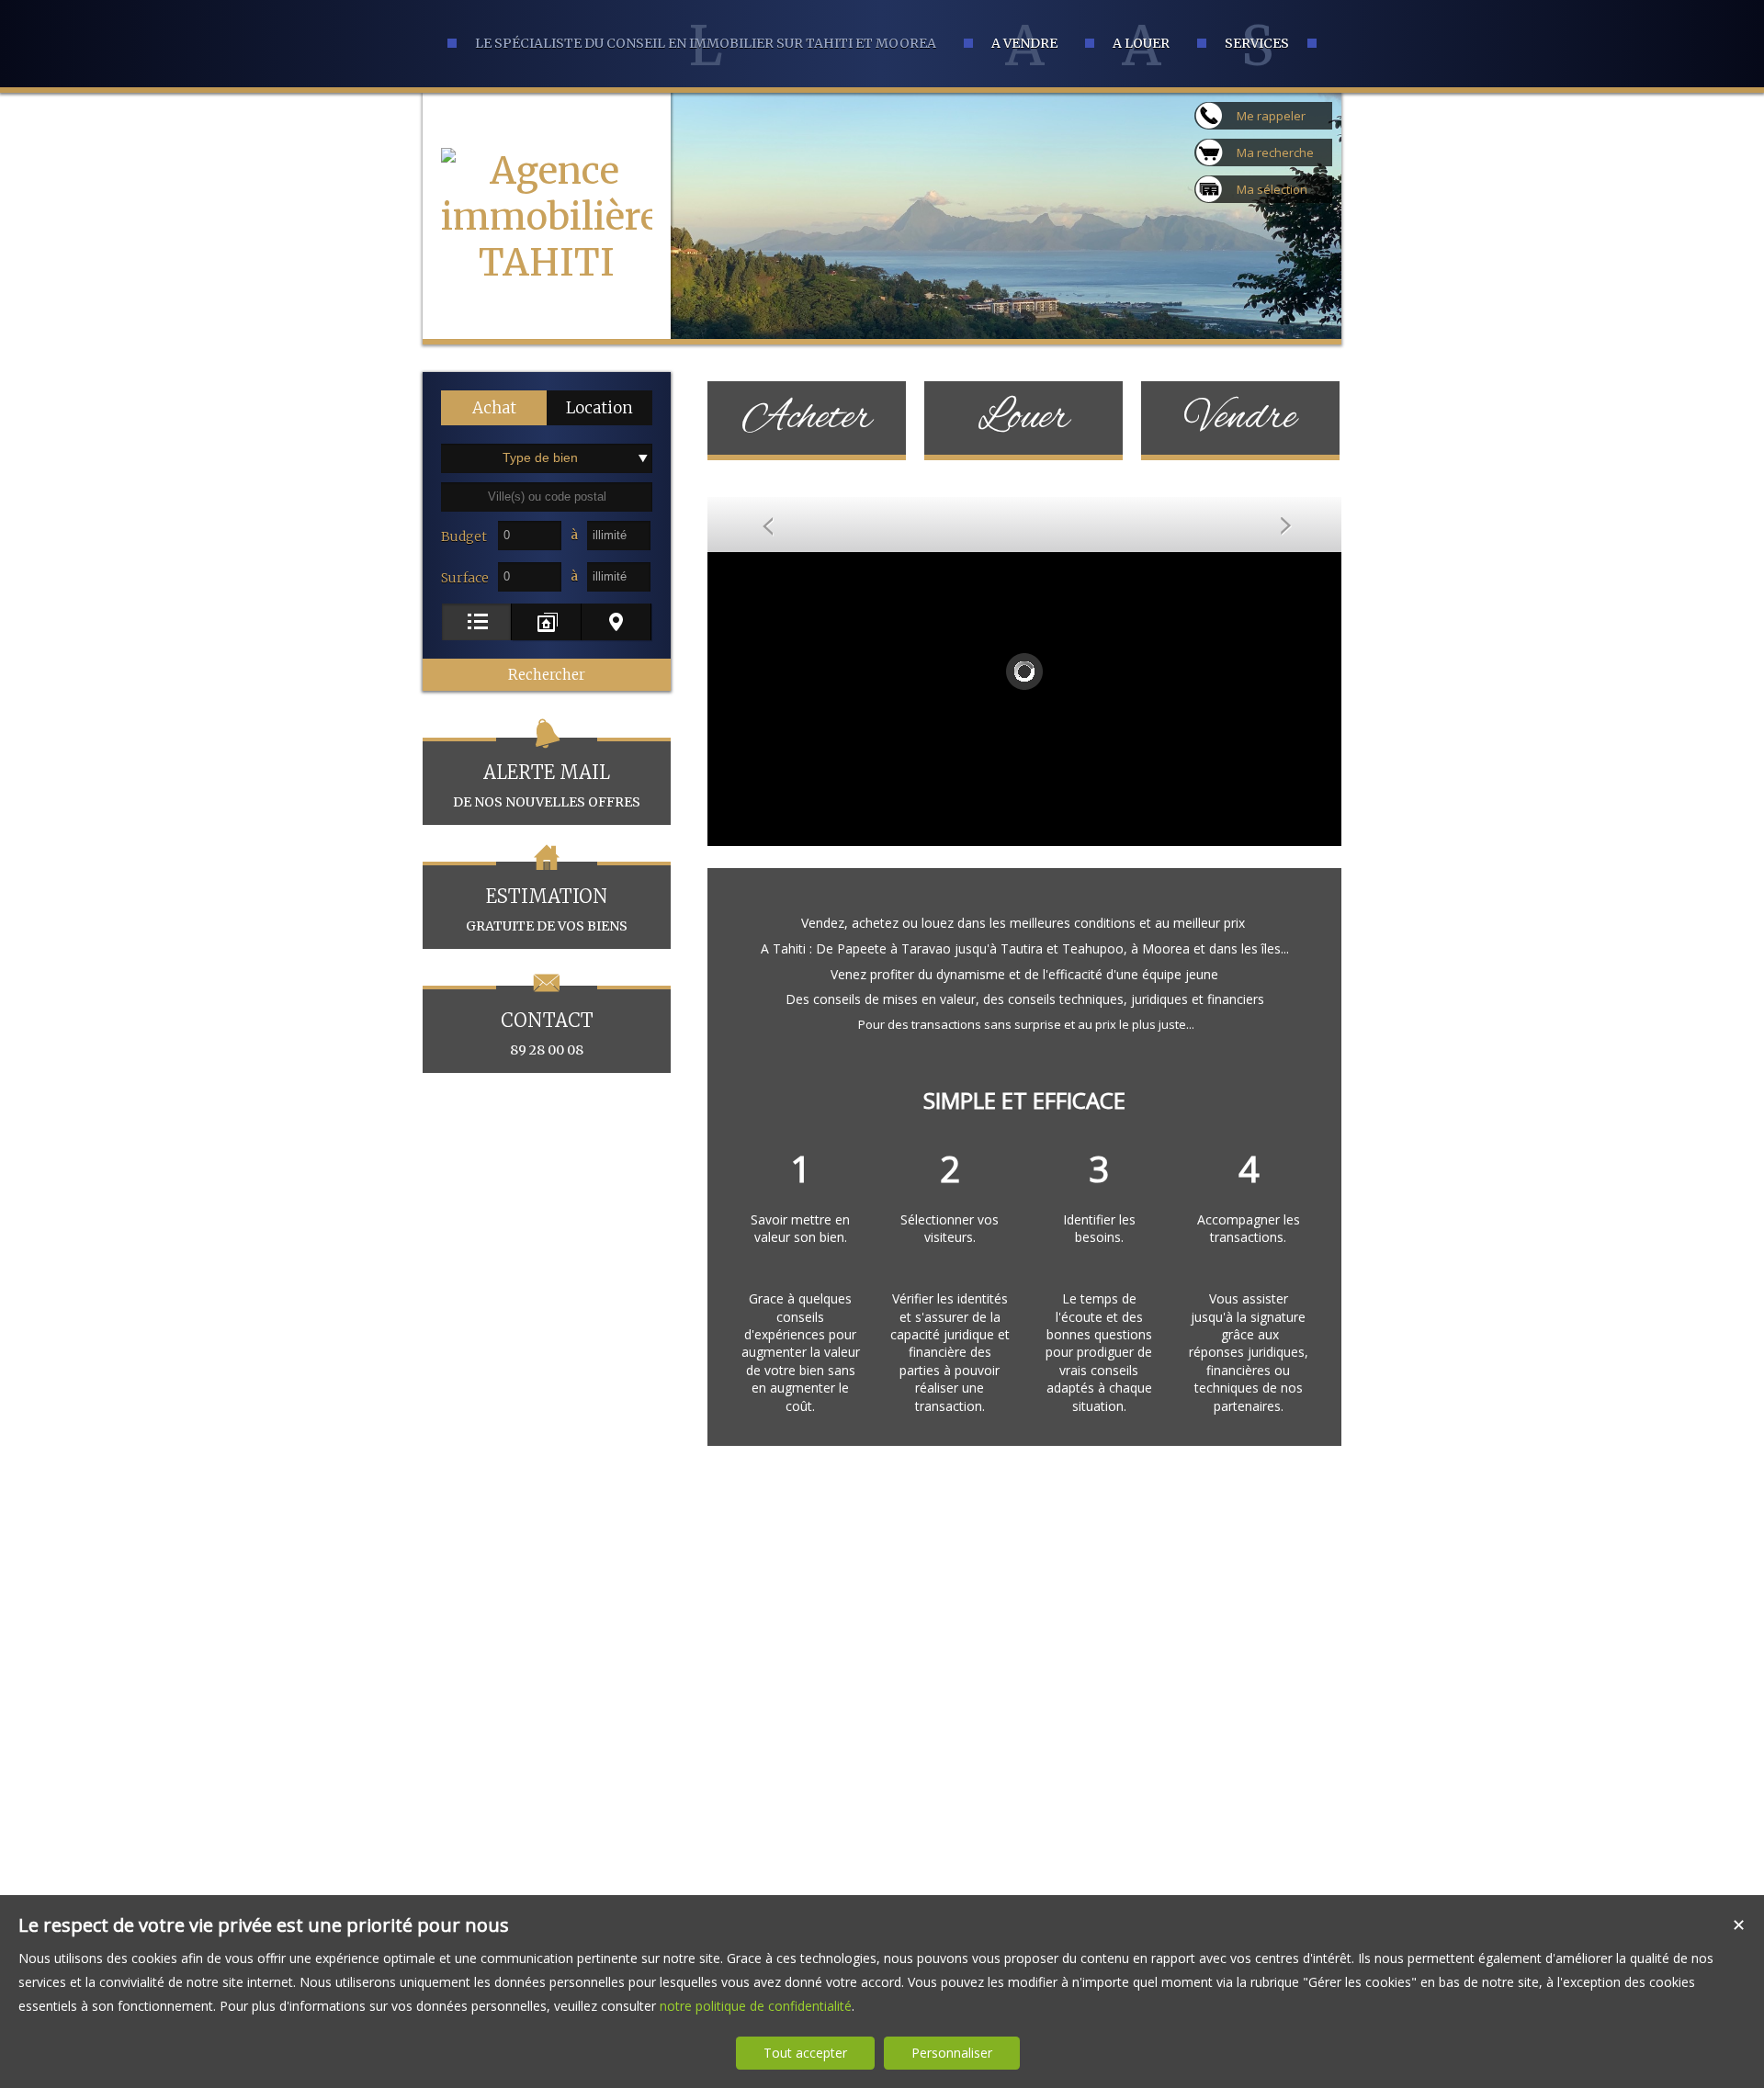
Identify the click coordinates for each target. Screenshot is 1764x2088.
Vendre (1241, 418)
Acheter (807, 418)
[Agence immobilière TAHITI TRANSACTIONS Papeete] (547, 355)
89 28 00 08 (547, 1033)
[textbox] (547, 497)
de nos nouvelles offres (547, 785)
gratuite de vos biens (547, 909)
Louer (1023, 418)
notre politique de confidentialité (756, 2006)
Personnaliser (952, 2053)
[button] (494, 408)
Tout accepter (805, 2053)
